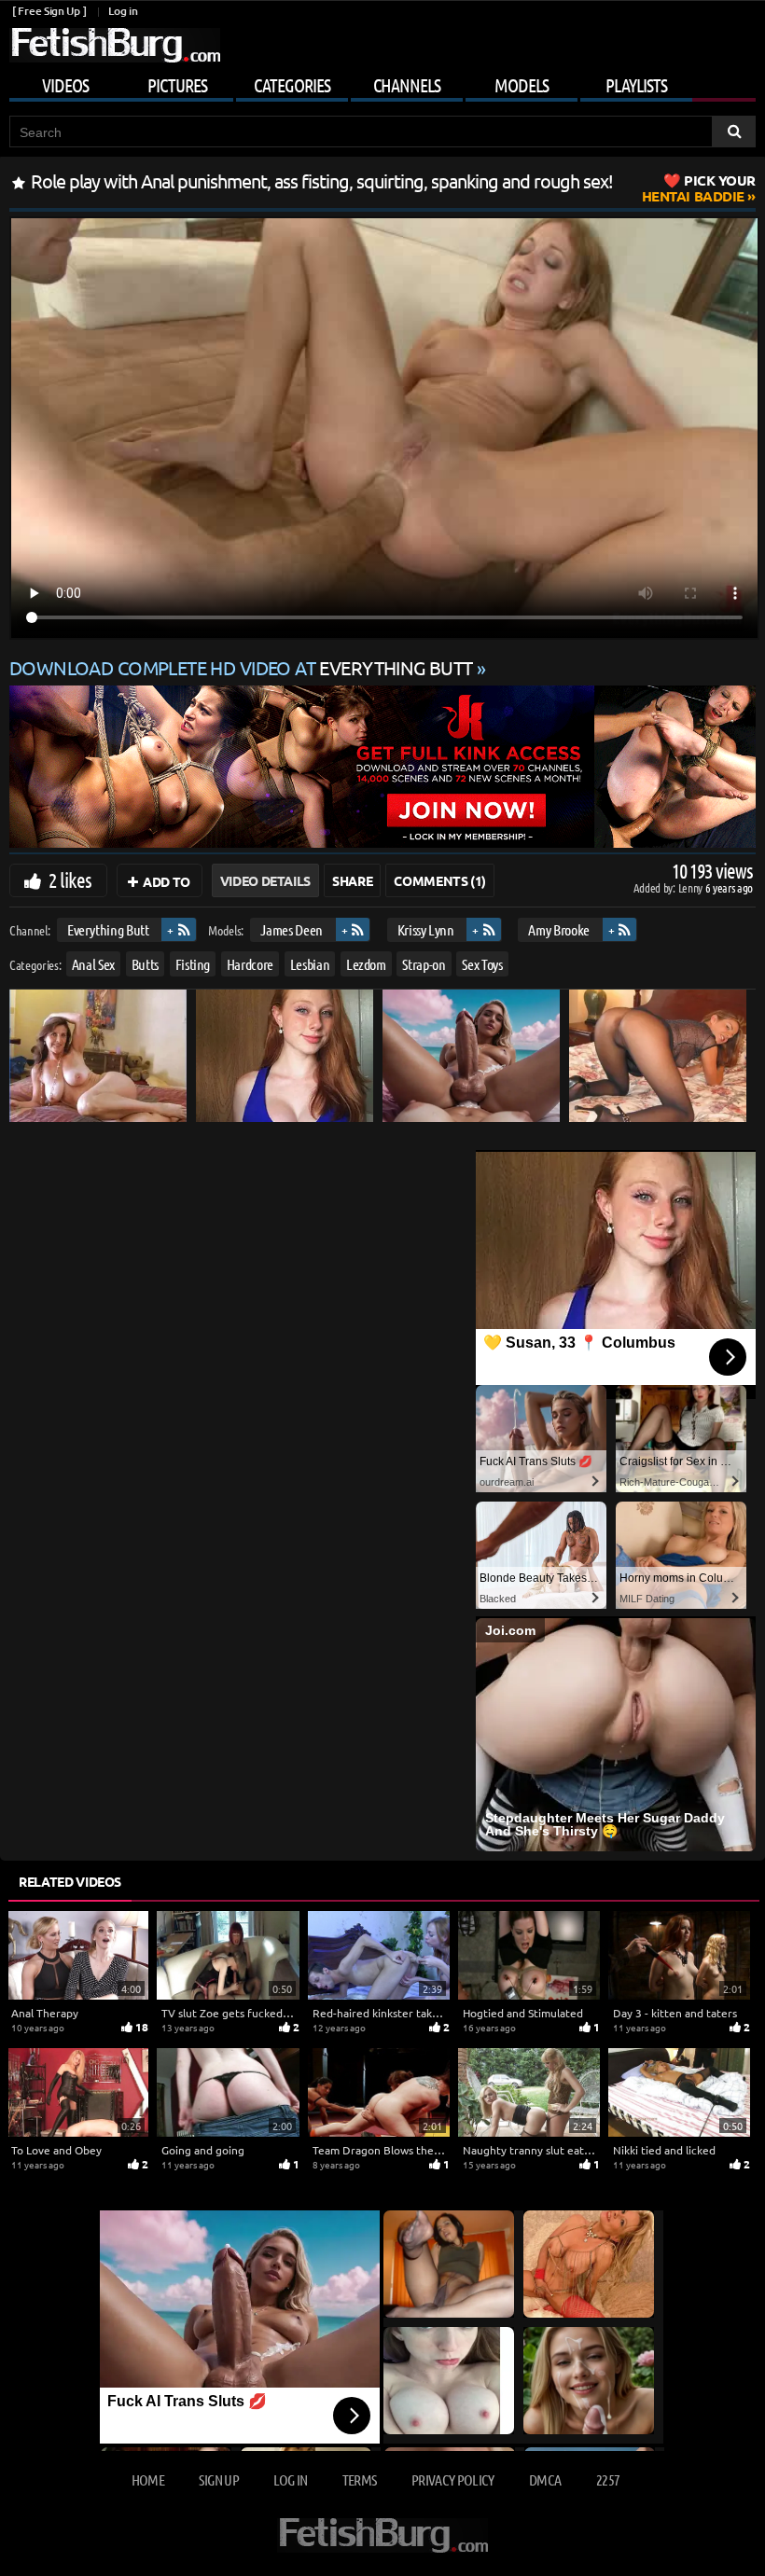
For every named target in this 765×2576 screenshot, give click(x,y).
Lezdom (366, 964)
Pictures (177, 85)
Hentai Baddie (699, 188)
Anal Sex (93, 964)
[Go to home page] (115, 45)
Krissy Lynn (426, 929)
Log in (123, 11)
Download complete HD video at (241, 667)
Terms (360, 2479)
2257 (608, 2479)
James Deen (292, 929)
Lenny (692, 887)
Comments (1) (440, 880)
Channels (407, 85)
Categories (292, 85)
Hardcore (250, 964)
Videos (65, 85)
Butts (145, 964)
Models (522, 85)
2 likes (70, 879)
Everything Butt (108, 929)
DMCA (545, 2479)
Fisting (193, 964)
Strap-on (424, 964)
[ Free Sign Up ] (49, 11)
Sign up (218, 2479)
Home (148, 2479)
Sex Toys (482, 964)
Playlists (636, 85)
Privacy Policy (453, 2479)
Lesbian (310, 964)
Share (352, 880)
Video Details (265, 880)
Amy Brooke (559, 929)
